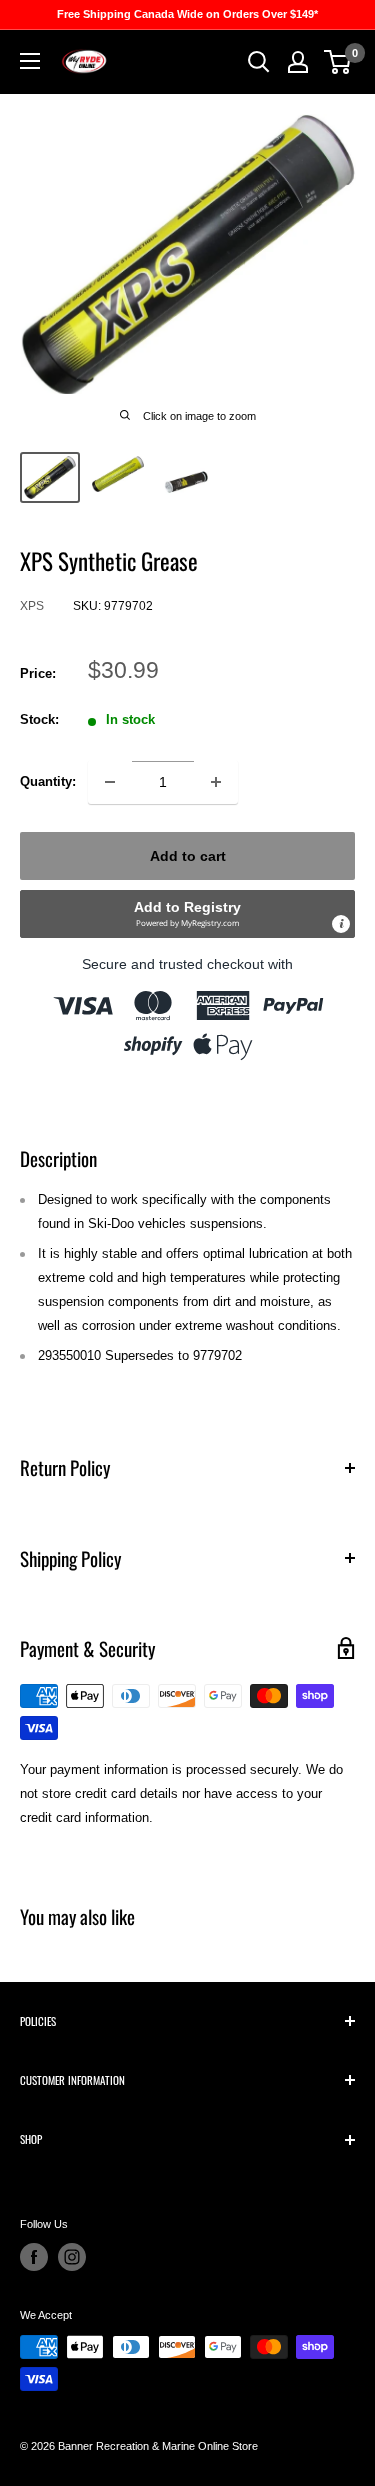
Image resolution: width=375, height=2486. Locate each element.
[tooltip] (341, 924)
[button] (187, 914)
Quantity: (48, 781)
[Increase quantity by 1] (216, 782)
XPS (32, 606)
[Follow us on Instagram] (72, 2257)
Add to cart (188, 856)
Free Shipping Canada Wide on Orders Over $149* (187, 14)
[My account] (298, 62)
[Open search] (259, 62)
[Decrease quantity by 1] (110, 782)
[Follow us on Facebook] (34, 2257)
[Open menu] (30, 61)
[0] (338, 62)
